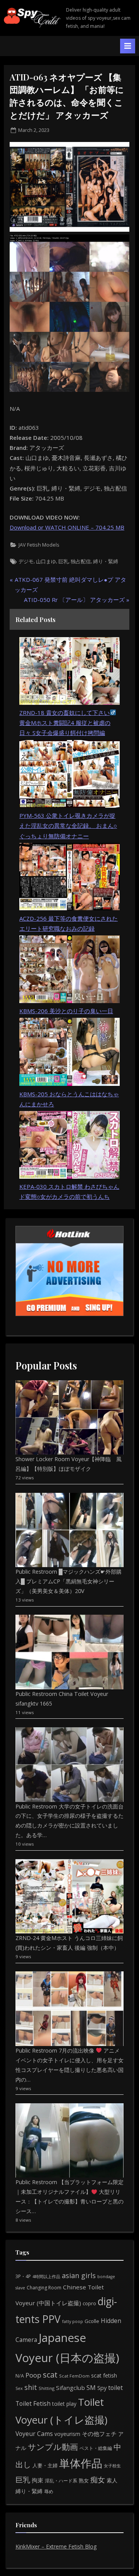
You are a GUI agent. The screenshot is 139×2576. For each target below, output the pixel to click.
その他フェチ (99, 2434)
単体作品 (81, 2463)
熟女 (84, 2480)
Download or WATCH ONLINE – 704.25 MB (67, 527)
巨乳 (63, 561)
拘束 (37, 2480)
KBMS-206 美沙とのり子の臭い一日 (66, 1011)
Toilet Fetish (33, 2403)
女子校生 (112, 2466)
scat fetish (104, 2375)
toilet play (64, 2404)
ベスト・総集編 (96, 2448)
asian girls (79, 2275)
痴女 (98, 2479)
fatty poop (73, 2321)
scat (50, 2375)
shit (31, 2387)
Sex (19, 2388)
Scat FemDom (74, 2376)
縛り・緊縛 (106, 561)
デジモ (26, 561)
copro (89, 2303)
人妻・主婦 (45, 2465)
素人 (112, 2480)
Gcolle (92, 2321)
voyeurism (67, 2434)
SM (91, 2388)
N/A (20, 2376)
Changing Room (44, 2288)
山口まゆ (46, 561)
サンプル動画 (53, 2447)
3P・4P (23, 2276)
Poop (33, 2375)
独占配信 (81, 561)
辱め (49, 2491)
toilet (115, 2388)
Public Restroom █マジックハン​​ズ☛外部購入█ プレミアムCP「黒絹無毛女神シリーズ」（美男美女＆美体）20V (69, 1581)
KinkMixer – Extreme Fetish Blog (56, 2546)
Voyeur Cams (34, 2434)
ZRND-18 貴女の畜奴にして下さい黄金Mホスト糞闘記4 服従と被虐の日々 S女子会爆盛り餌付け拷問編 (65, 723)
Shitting (47, 2388)
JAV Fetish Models (39, 545)
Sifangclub (70, 2388)
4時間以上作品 (46, 2276)
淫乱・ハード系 (61, 2481)
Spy (102, 2388)
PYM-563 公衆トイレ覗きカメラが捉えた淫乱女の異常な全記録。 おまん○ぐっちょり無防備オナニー (68, 826)
